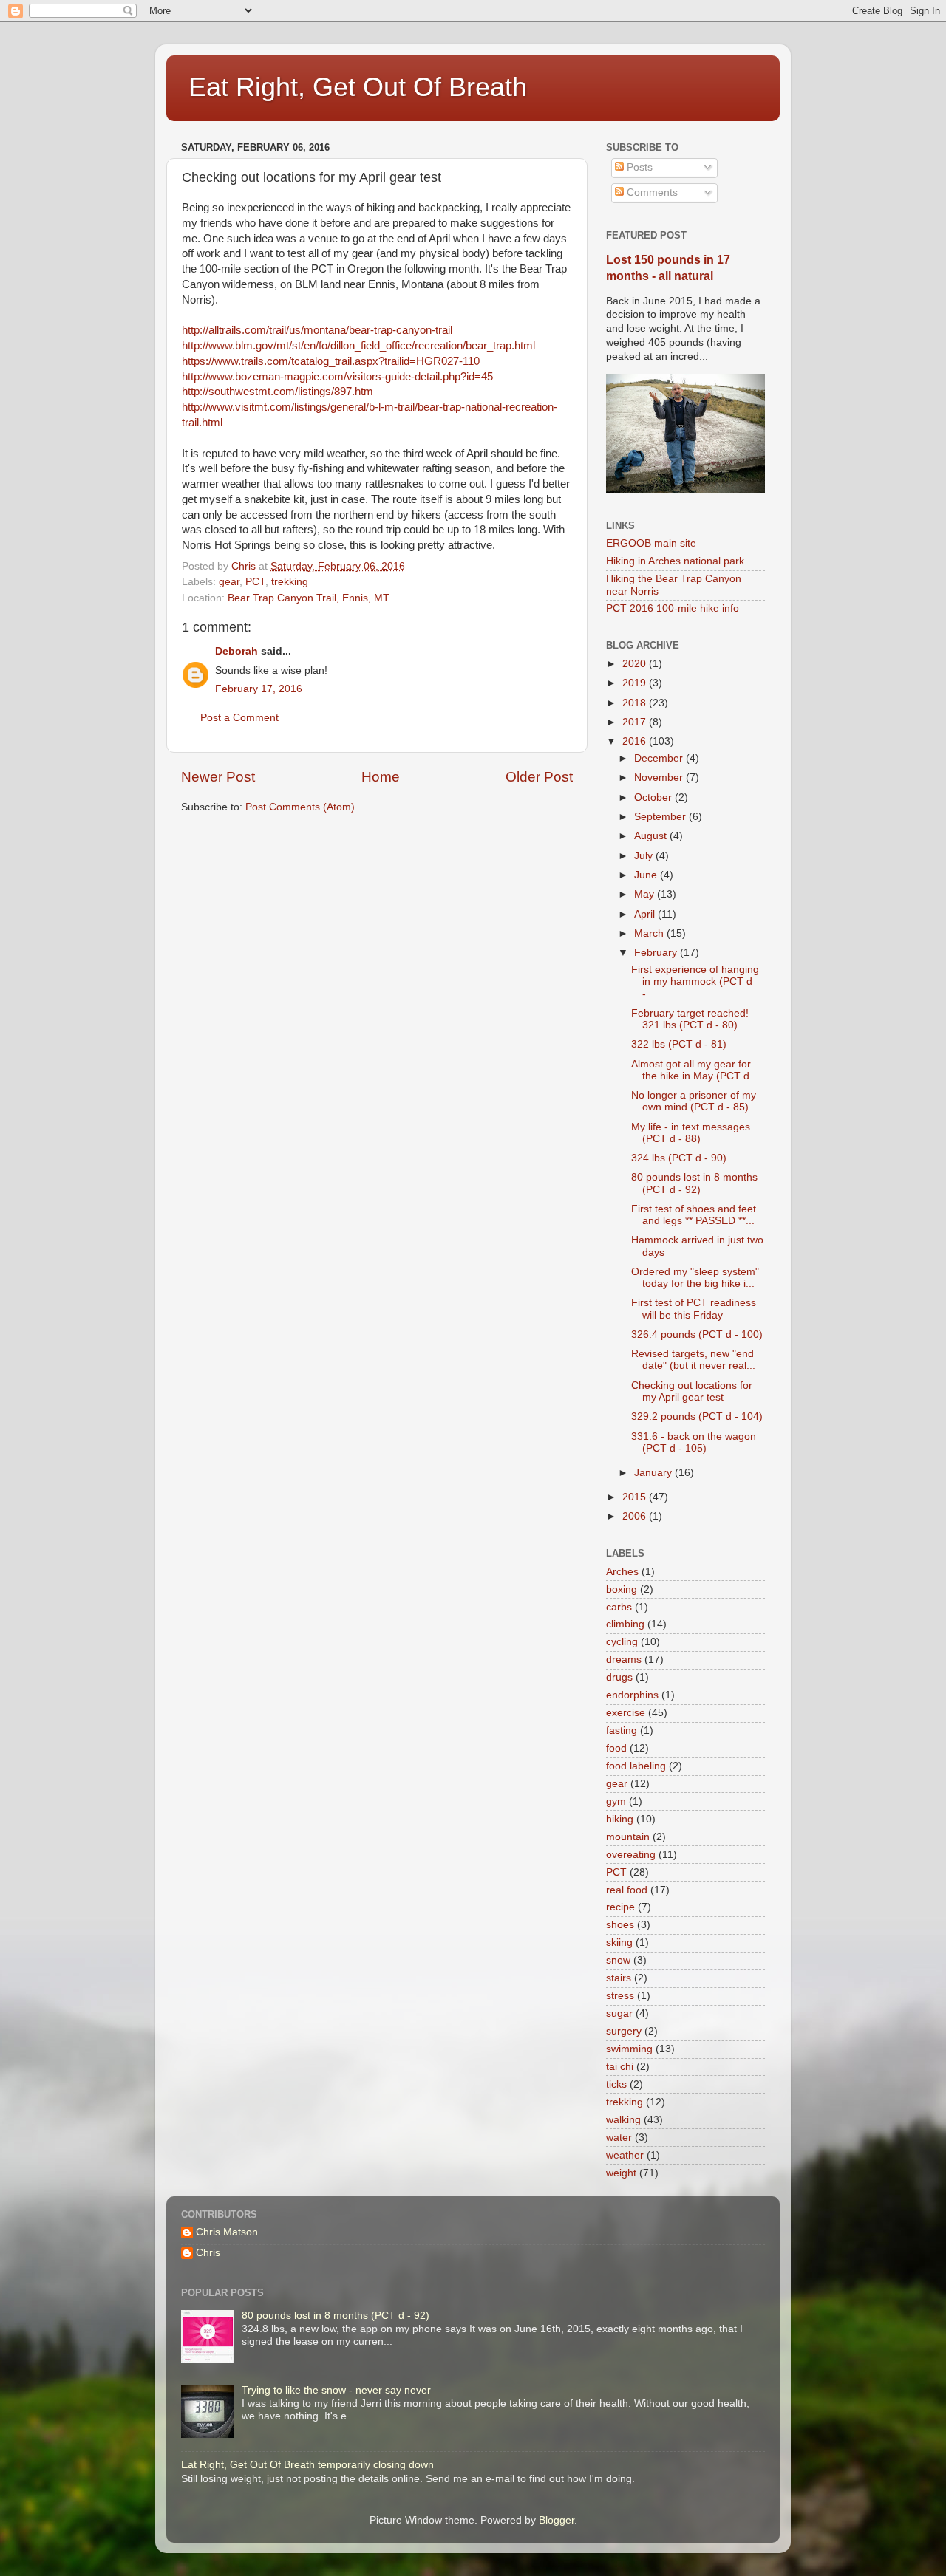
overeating (631, 1855)
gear (229, 582)
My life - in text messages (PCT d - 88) (691, 1133)
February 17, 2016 (259, 689)
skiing (619, 1943)
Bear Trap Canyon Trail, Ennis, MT (309, 598)
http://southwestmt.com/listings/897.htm (278, 392)
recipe (620, 1907)
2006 (636, 1516)
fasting (622, 1731)
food (616, 1748)
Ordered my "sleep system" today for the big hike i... (695, 1278)
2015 (636, 1497)
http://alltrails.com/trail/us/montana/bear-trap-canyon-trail (317, 330)
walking (623, 2120)
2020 (636, 664)
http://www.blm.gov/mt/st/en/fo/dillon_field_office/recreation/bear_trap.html (358, 346)
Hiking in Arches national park (675, 561)
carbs (619, 1607)
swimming (629, 2049)
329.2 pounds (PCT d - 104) (697, 1417)
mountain (628, 1837)
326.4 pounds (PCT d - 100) (697, 1335)
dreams (624, 1660)
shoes (620, 1925)
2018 (636, 703)
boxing (622, 1589)
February (657, 953)
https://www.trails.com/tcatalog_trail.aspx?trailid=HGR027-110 (331, 361)
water (619, 2138)
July (645, 856)
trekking (290, 582)
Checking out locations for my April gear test (692, 1391)
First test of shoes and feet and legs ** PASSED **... (694, 1215)
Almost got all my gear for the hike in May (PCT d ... (696, 1070)
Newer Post (218, 777)
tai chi (620, 2067)
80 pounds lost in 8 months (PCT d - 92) (694, 1183)
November (660, 778)
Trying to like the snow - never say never (336, 2390)
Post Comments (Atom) (300, 807)
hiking (620, 1819)
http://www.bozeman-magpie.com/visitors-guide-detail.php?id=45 (337, 377)
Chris (208, 2253)
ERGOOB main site (651, 543)
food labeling (636, 1766)
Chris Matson (227, 2232)
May (646, 894)
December (660, 758)
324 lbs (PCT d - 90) (679, 1158)
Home (381, 777)
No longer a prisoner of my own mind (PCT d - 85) (694, 1101)
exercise (626, 1713)
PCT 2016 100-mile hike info (673, 608)
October (654, 797)
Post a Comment (239, 718)
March (650, 933)
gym (616, 1801)
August (652, 836)
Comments (651, 192)
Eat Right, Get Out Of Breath (358, 87)
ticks (616, 2084)
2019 (636, 683)
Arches (622, 1572)
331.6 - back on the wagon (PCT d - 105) (694, 1442)
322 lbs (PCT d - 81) (679, 1044)
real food (627, 1890)
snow (618, 1960)
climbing (625, 1624)
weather (625, 2155)
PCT (255, 582)
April (646, 914)
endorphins (632, 1695)
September (661, 817)
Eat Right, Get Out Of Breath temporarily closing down (307, 2465)
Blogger (557, 2520)
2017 (636, 722)
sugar (619, 2013)
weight (621, 2173)
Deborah (236, 651)
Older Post (539, 777)
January (654, 1473)
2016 (636, 741)
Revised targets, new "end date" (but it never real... (693, 1360)
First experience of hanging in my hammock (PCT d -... (695, 981)
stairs (619, 1978)
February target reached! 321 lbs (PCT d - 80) (690, 1019)
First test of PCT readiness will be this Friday (694, 1309)
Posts (638, 167)
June (647, 875)
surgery (624, 2031)
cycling (622, 1642)
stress (620, 1996)
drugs (619, 1677)
